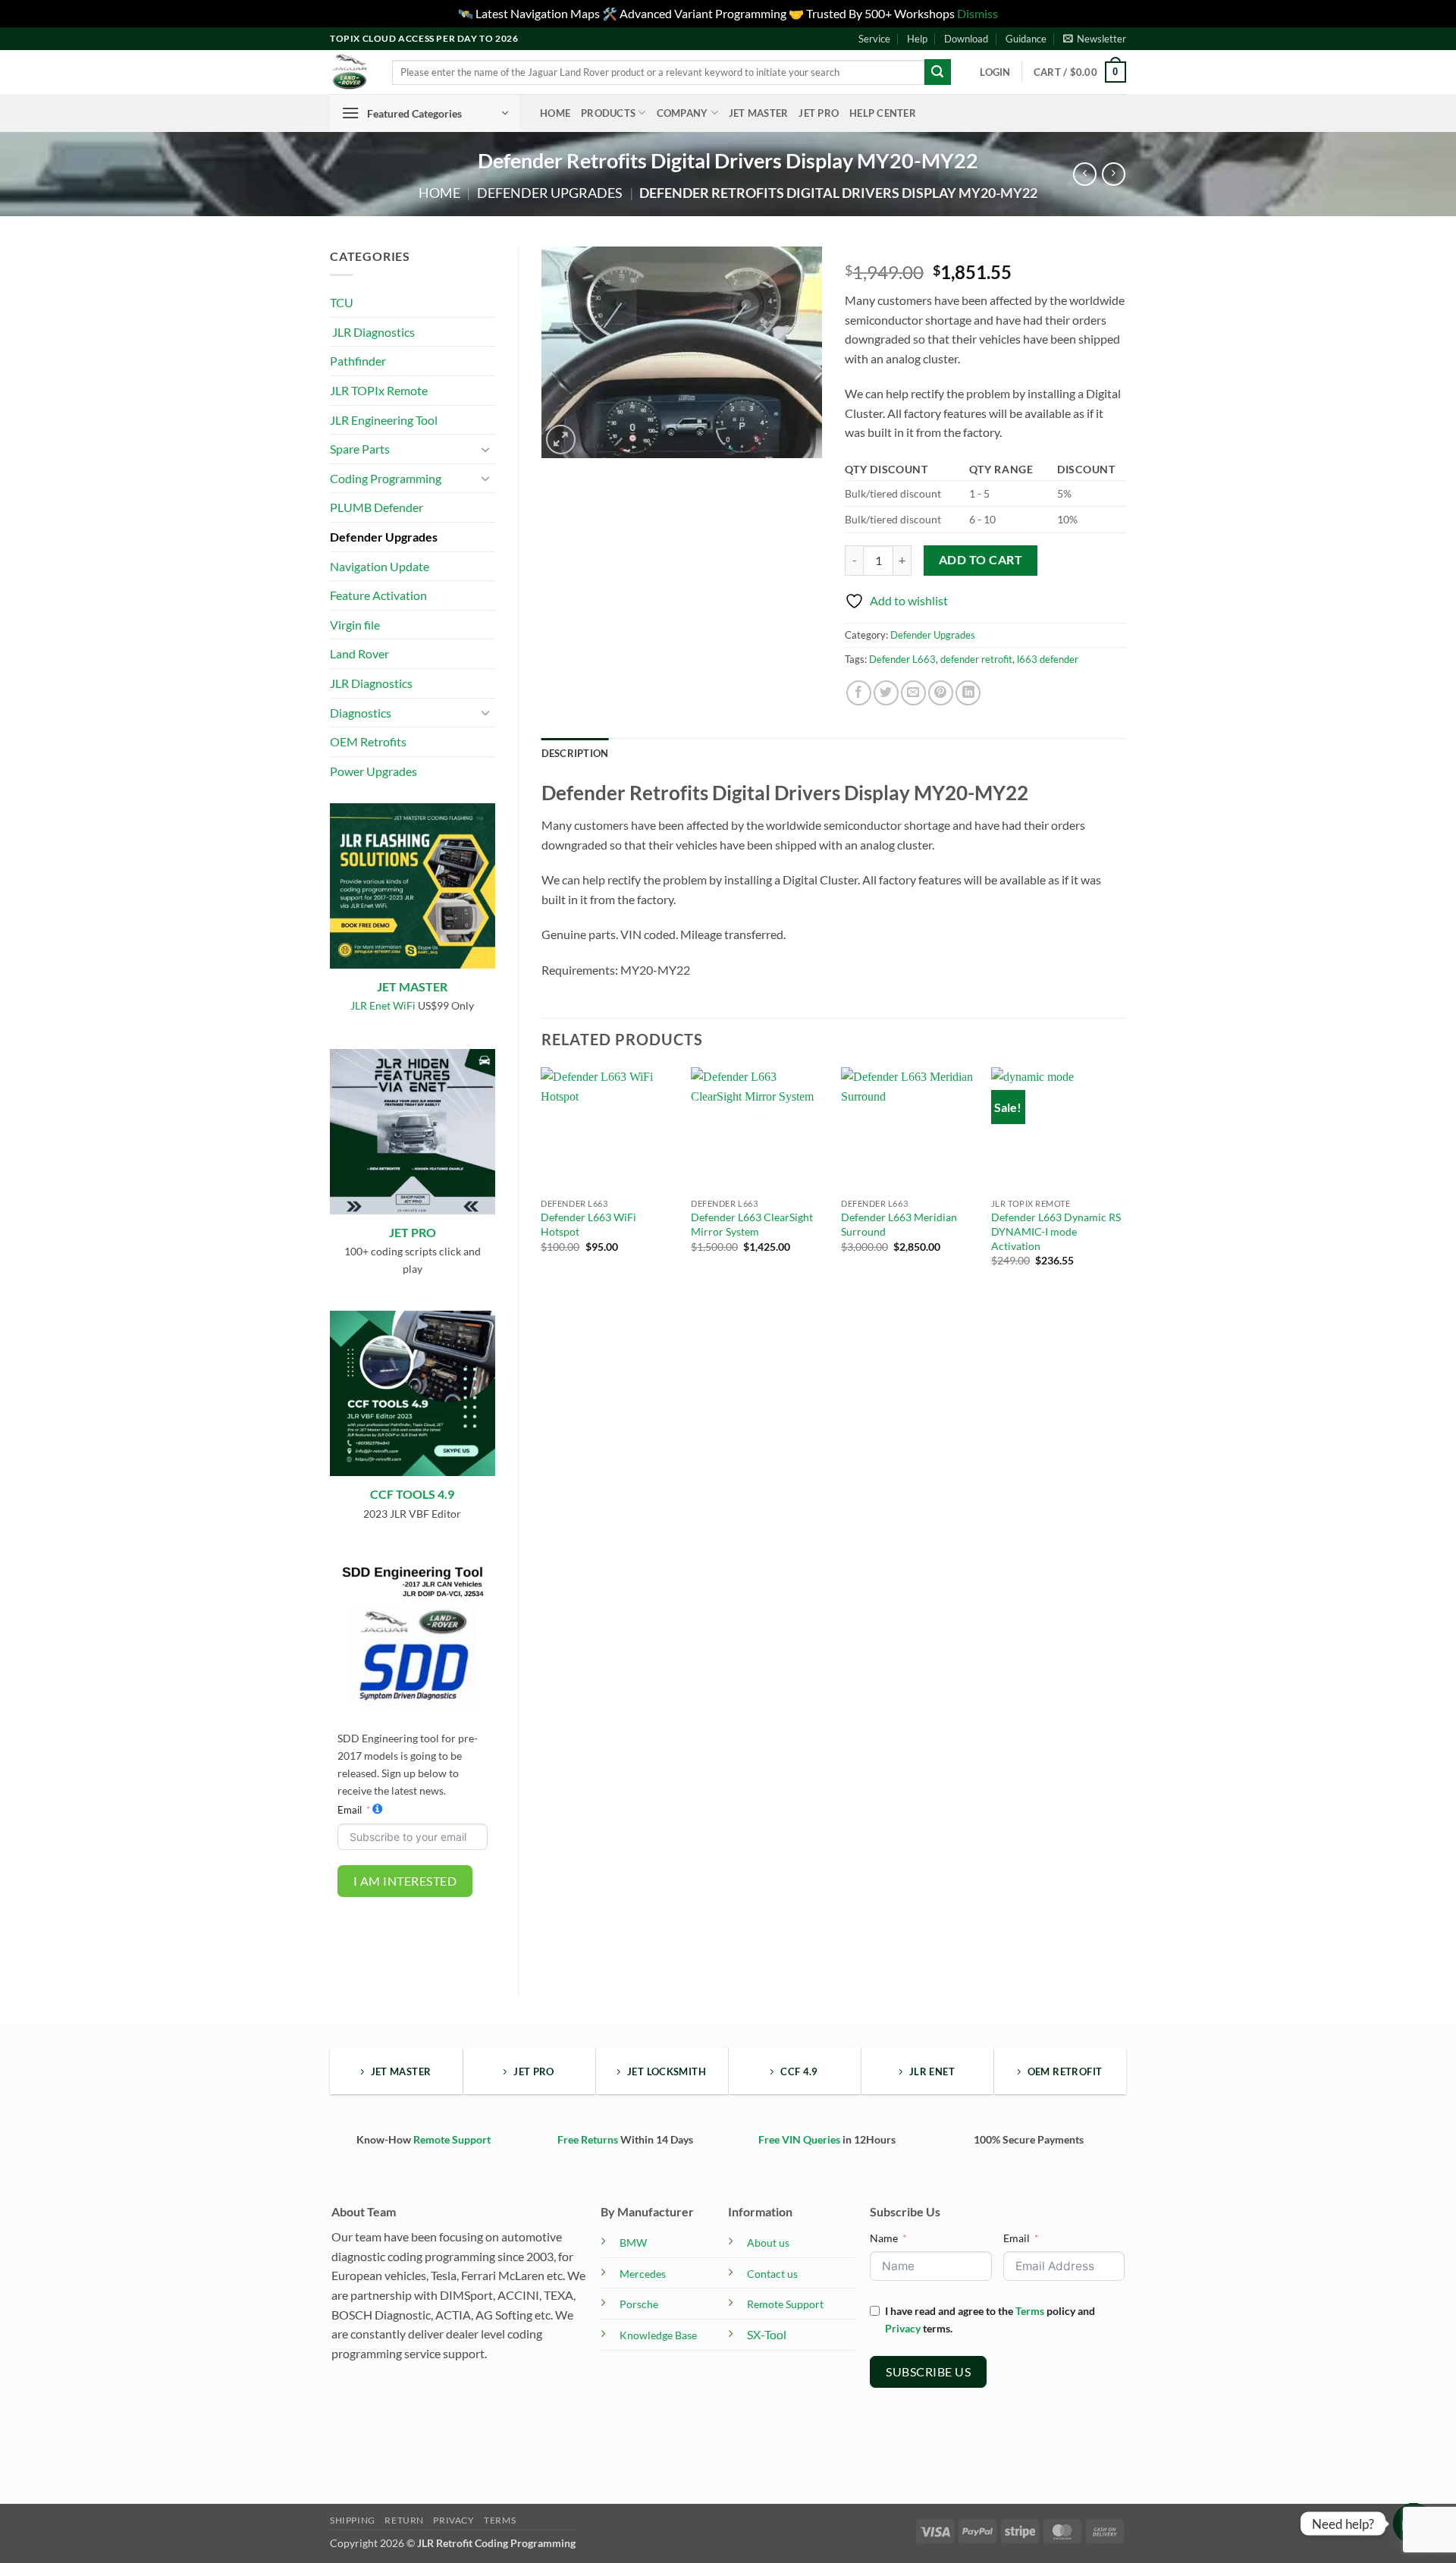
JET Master (759, 113)
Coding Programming (386, 478)
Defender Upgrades (550, 193)
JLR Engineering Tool (384, 420)
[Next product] (1085, 174)
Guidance (1026, 39)
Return (404, 2520)
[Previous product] (1114, 174)
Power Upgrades (373, 771)
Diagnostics (361, 713)
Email (350, 1810)
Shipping (353, 2520)
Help (917, 39)
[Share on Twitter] (886, 693)
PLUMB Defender (377, 507)
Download (966, 39)
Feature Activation (378, 595)
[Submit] (937, 72)
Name (884, 2238)
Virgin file (355, 625)
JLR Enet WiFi (383, 1005)
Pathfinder (358, 361)
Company (682, 113)
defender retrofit (976, 659)
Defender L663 (902, 659)
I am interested (405, 1881)
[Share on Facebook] (859, 693)
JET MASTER (412, 986)
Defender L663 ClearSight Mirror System (752, 1224)
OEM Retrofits (368, 741)
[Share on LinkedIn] (968, 693)
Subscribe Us (928, 2371)
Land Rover (359, 653)
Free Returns (588, 2139)
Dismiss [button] (977, 13)
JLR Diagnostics (372, 332)
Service (874, 39)
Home (555, 113)
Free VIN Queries (799, 2139)
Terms (1030, 2311)
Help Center (883, 113)
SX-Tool (767, 2334)
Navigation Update (380, 566)
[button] (1095, 39)
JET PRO (413, 1232)
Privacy (903, 2328)
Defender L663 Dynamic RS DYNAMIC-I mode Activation (1056, 1231)
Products (608, 113)
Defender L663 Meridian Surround (899, 1224)
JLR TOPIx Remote (379, 390)
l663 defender (1048, 659)
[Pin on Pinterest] (941, 693)
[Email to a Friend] (913, 693)
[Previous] (542, 1180)
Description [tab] (575, 753)
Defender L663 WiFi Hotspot (588, 1224)
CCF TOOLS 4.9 (412, 1494)
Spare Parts (360, 449)
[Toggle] (486, 449)
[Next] (1125, 1180)
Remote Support (452, 2139)
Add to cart (981, 560)
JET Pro (819, 113)
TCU (342, 302)
